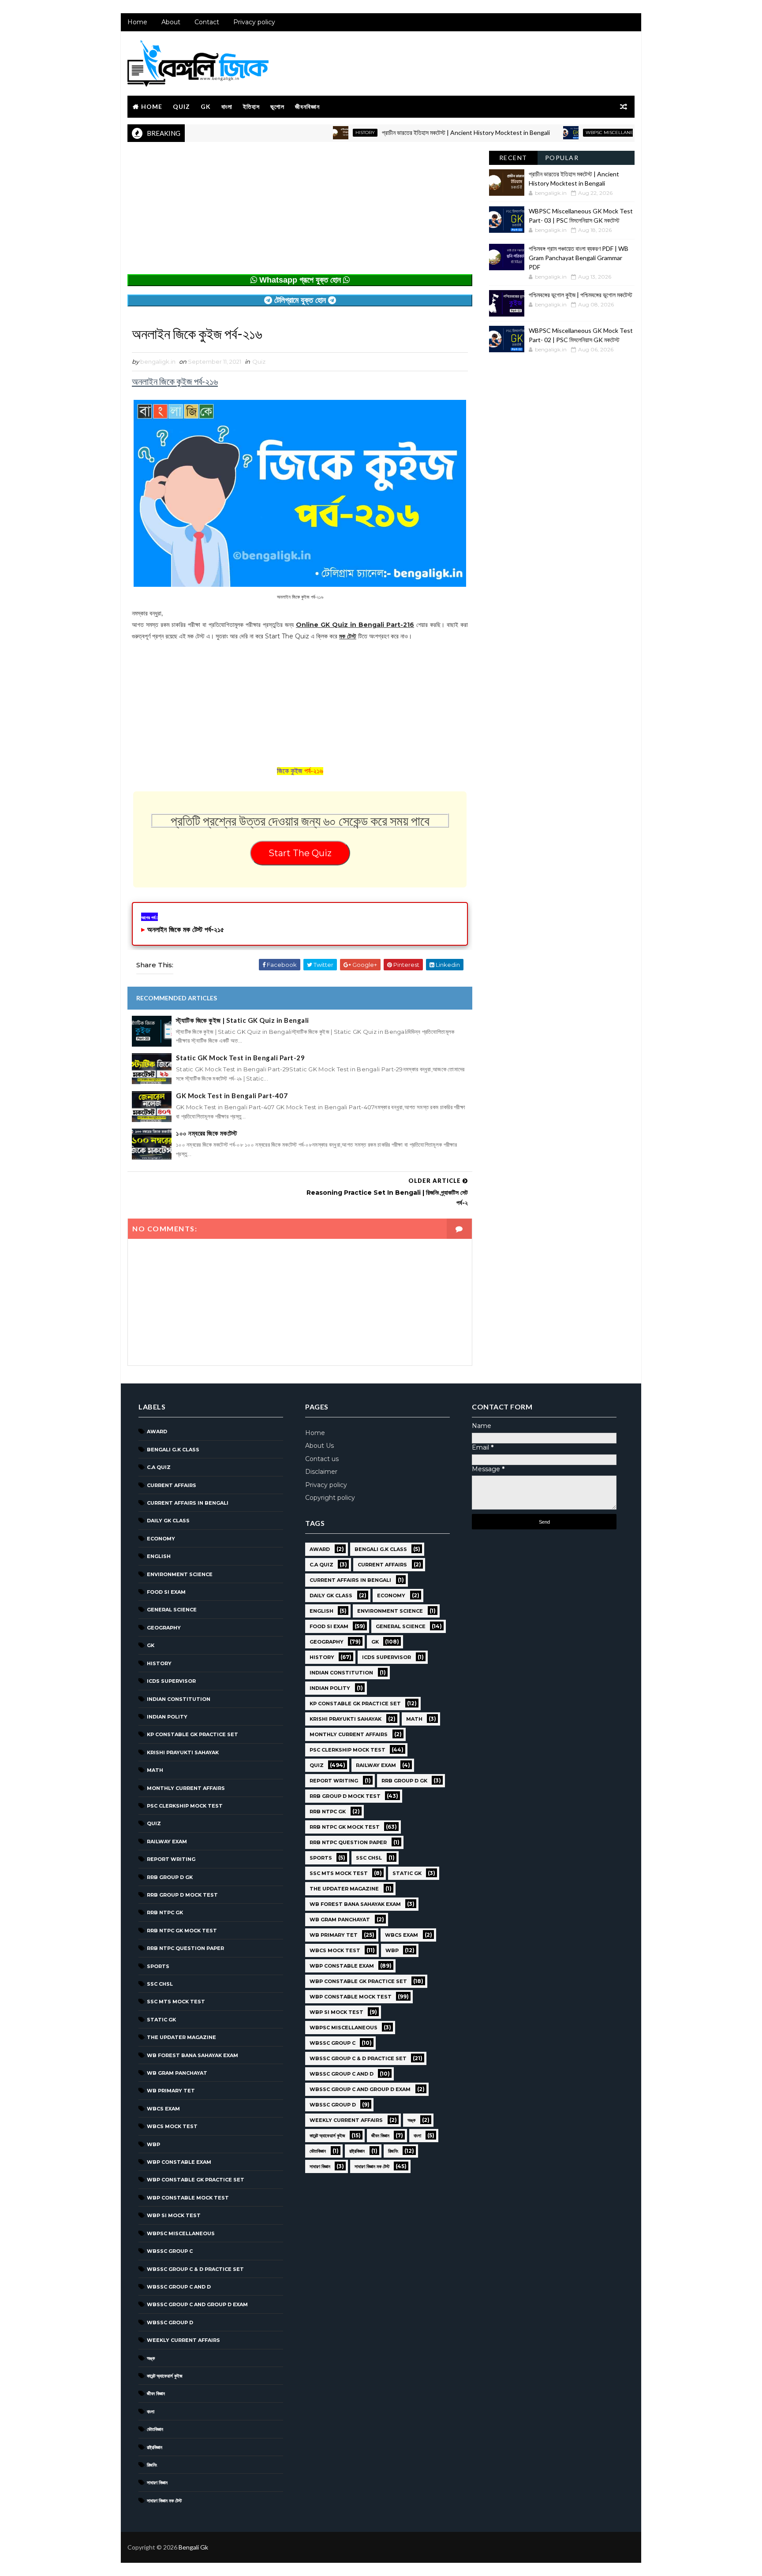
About (171, 22)
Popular (562, 158)
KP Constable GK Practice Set (192, 1734)
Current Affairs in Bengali (188, 1503)
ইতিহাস (251, 106)
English (159, 1556)
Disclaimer (321, 1472)
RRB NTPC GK (165, 1912)
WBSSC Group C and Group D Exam (197, 2304)
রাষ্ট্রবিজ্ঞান (155, 2447)
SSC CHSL (160, 1984)
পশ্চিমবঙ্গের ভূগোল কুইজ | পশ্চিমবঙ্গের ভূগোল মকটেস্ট (581, 295)
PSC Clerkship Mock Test (185, 1806)
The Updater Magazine (181, 2037)
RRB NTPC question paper (185, 1948)
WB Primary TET (171, 2091)
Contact (207, 22)
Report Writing (171, 1859)
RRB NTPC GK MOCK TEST (182, 1931)
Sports (158, 1966)
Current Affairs (172, 1485)
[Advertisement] (300, 212)
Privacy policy (254, 22)
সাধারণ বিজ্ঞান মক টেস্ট (164, 2501)
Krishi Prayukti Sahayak (183, 1752)
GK (206, 106)
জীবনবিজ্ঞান (307, 106)
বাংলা (227, 106)
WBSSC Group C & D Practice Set (195, 2269)
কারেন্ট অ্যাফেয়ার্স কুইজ (165, 2376)
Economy (161, 1539)
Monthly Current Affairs (186, 1788)
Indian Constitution (179, 1699)
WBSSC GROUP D (170, 2323)
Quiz (181, 106)
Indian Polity (167, 1717)
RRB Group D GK (170, 1877)
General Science (172, 1610)
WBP (153, 2144)
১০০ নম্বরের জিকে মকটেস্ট (207, 1133)
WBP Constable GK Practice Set (196, 2180)
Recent (513, 158)
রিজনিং (152, 2465)
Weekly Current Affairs (183, 2340)
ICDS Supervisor (171, 1681)
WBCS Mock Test (172, 2126)
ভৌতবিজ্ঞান (155, 2429)
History (312, 132)
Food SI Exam (166, 1592)
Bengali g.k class (173, 1450)
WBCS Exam (163, 2109)
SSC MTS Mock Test (176, 2002)
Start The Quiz (300, 853)
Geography (164, 1628)
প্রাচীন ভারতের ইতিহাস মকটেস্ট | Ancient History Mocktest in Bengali (413, 132)
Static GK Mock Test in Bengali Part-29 (240, 1058)
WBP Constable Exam (179, 2162)
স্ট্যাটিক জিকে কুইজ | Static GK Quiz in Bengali (243, 1020)
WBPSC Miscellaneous (561, 132)
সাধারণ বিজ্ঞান (157, 2483)
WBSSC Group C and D (179, 2287)
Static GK (161, 2020)
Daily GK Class (168, 1521)
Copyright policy (330, 1498)
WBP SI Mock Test (174, 2215)
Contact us (322, 1459)
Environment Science (180, 1574)
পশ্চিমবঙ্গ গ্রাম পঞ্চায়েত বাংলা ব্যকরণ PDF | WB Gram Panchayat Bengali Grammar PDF (579, 258)
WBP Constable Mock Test (188, 2198)
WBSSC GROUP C (170, 2251)
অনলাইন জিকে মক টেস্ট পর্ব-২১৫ (186, 930)
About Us (319, 1446)
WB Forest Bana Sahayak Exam (192, 2055)
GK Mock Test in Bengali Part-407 (232, 1096)
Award (157, 1432)
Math (155, 1770)
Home (137, 22)
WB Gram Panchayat (177, 2073)
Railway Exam (167, 1842)
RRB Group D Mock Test (182, 1895)
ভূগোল (277, 106)
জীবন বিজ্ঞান (156, 2393)
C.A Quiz (159, 1467)
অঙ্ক (151, 2358)
